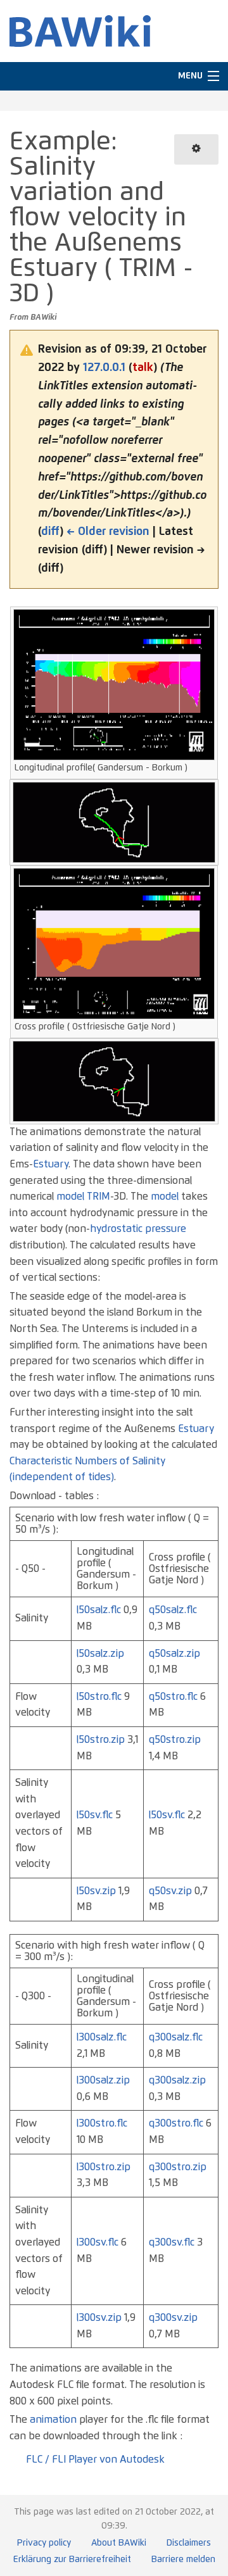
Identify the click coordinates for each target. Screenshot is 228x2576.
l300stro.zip (104, 2167)
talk (143, 368)
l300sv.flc (98, 2242)
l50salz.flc (99, 1610)
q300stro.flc (176, 2123)
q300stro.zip (178, 2167)
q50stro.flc (173, 1697)
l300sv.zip (99, 2318)
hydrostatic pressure (138, 1229)
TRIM (98, 1197)
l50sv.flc (95, 1815)
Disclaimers (189, 2543)
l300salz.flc (102, 2037)
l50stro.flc (99, 1697)
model (70, 1197)
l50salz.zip (100, 1654)
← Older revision (108, 532)
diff (50, 532)
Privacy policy (44, 2543)
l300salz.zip (103, 2080)
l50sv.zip (96, 1891)
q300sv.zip (173, 2318)
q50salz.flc (173, 1610)
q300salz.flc (176, 2037)
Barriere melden (183, 2560)
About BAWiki (119, 2543)
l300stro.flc (102, 2123)
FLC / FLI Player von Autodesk (95, 2460)
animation (53, 2420)
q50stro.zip (175, 1740)
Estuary (51, 1164)
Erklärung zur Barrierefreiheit (72, 2560)
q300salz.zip (177, 2080)
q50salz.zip (174, 1654)
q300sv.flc (172, 2242)
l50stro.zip (101, 1740)
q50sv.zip (170, 1891)
